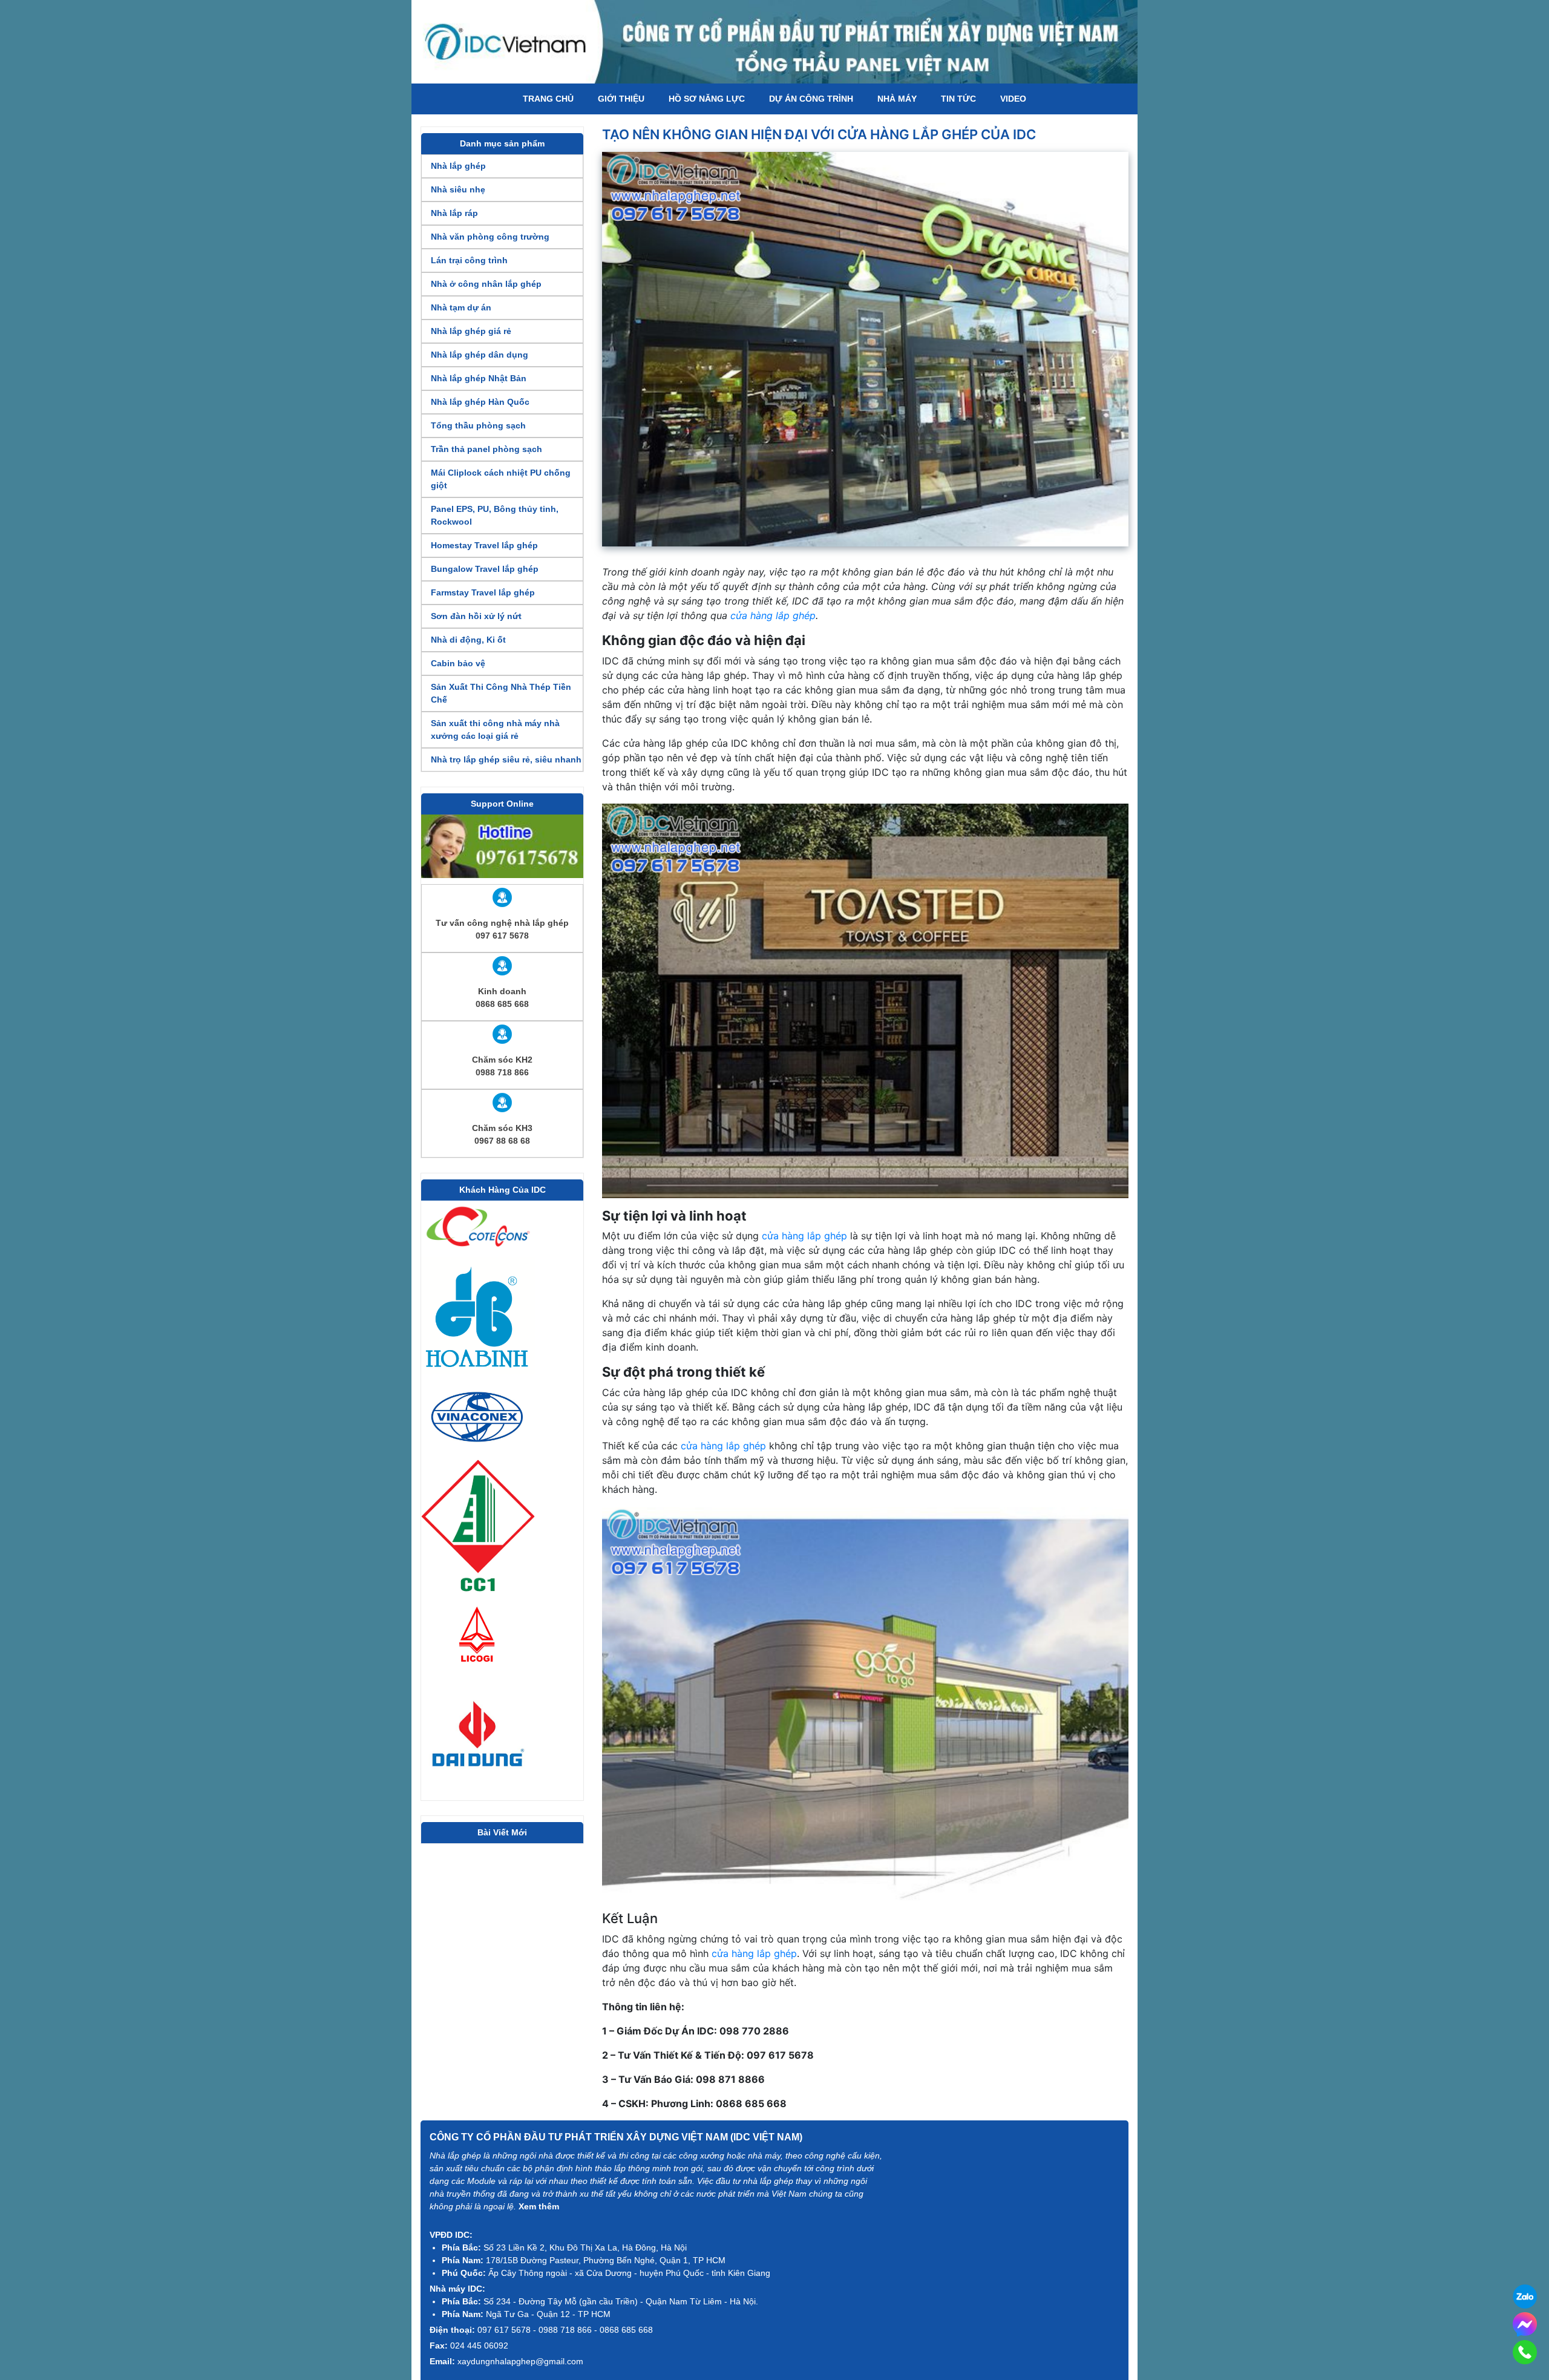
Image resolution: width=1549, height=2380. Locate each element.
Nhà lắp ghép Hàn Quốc (480, 402)
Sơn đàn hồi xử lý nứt (476, 616)
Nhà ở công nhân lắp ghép (486, 284)
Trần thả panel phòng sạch (486, 449)
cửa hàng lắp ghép (773, 615)
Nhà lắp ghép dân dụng (480, 355)
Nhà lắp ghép (458, 166)
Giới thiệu (621, 99)
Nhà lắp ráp (454, 213)
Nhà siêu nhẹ (458, 189)
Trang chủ (548, 99)
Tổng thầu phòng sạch (478, 425)
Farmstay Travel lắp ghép (483, 592)
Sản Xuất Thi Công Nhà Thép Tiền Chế (501, 693)
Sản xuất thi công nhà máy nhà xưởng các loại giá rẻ (495, 729)
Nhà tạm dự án (461, 307)
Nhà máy (897, 99)
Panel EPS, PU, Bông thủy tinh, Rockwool (495, 515)
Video (1013, 99)
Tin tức (958, 99)
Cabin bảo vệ (458, 663)
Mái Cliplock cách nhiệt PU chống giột (501, 479)
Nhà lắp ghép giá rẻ (471, 331)
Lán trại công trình (469, 260)
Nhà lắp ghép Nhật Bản (479, 378)
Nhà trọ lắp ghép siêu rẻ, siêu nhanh (506, 759)
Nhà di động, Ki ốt (468, 640)
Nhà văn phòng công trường (490, 237)
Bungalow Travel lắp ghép (485, 569)
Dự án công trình (811, 99)
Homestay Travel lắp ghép (484, 545)
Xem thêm (539, 2206)
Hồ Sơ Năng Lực (707, 99)
